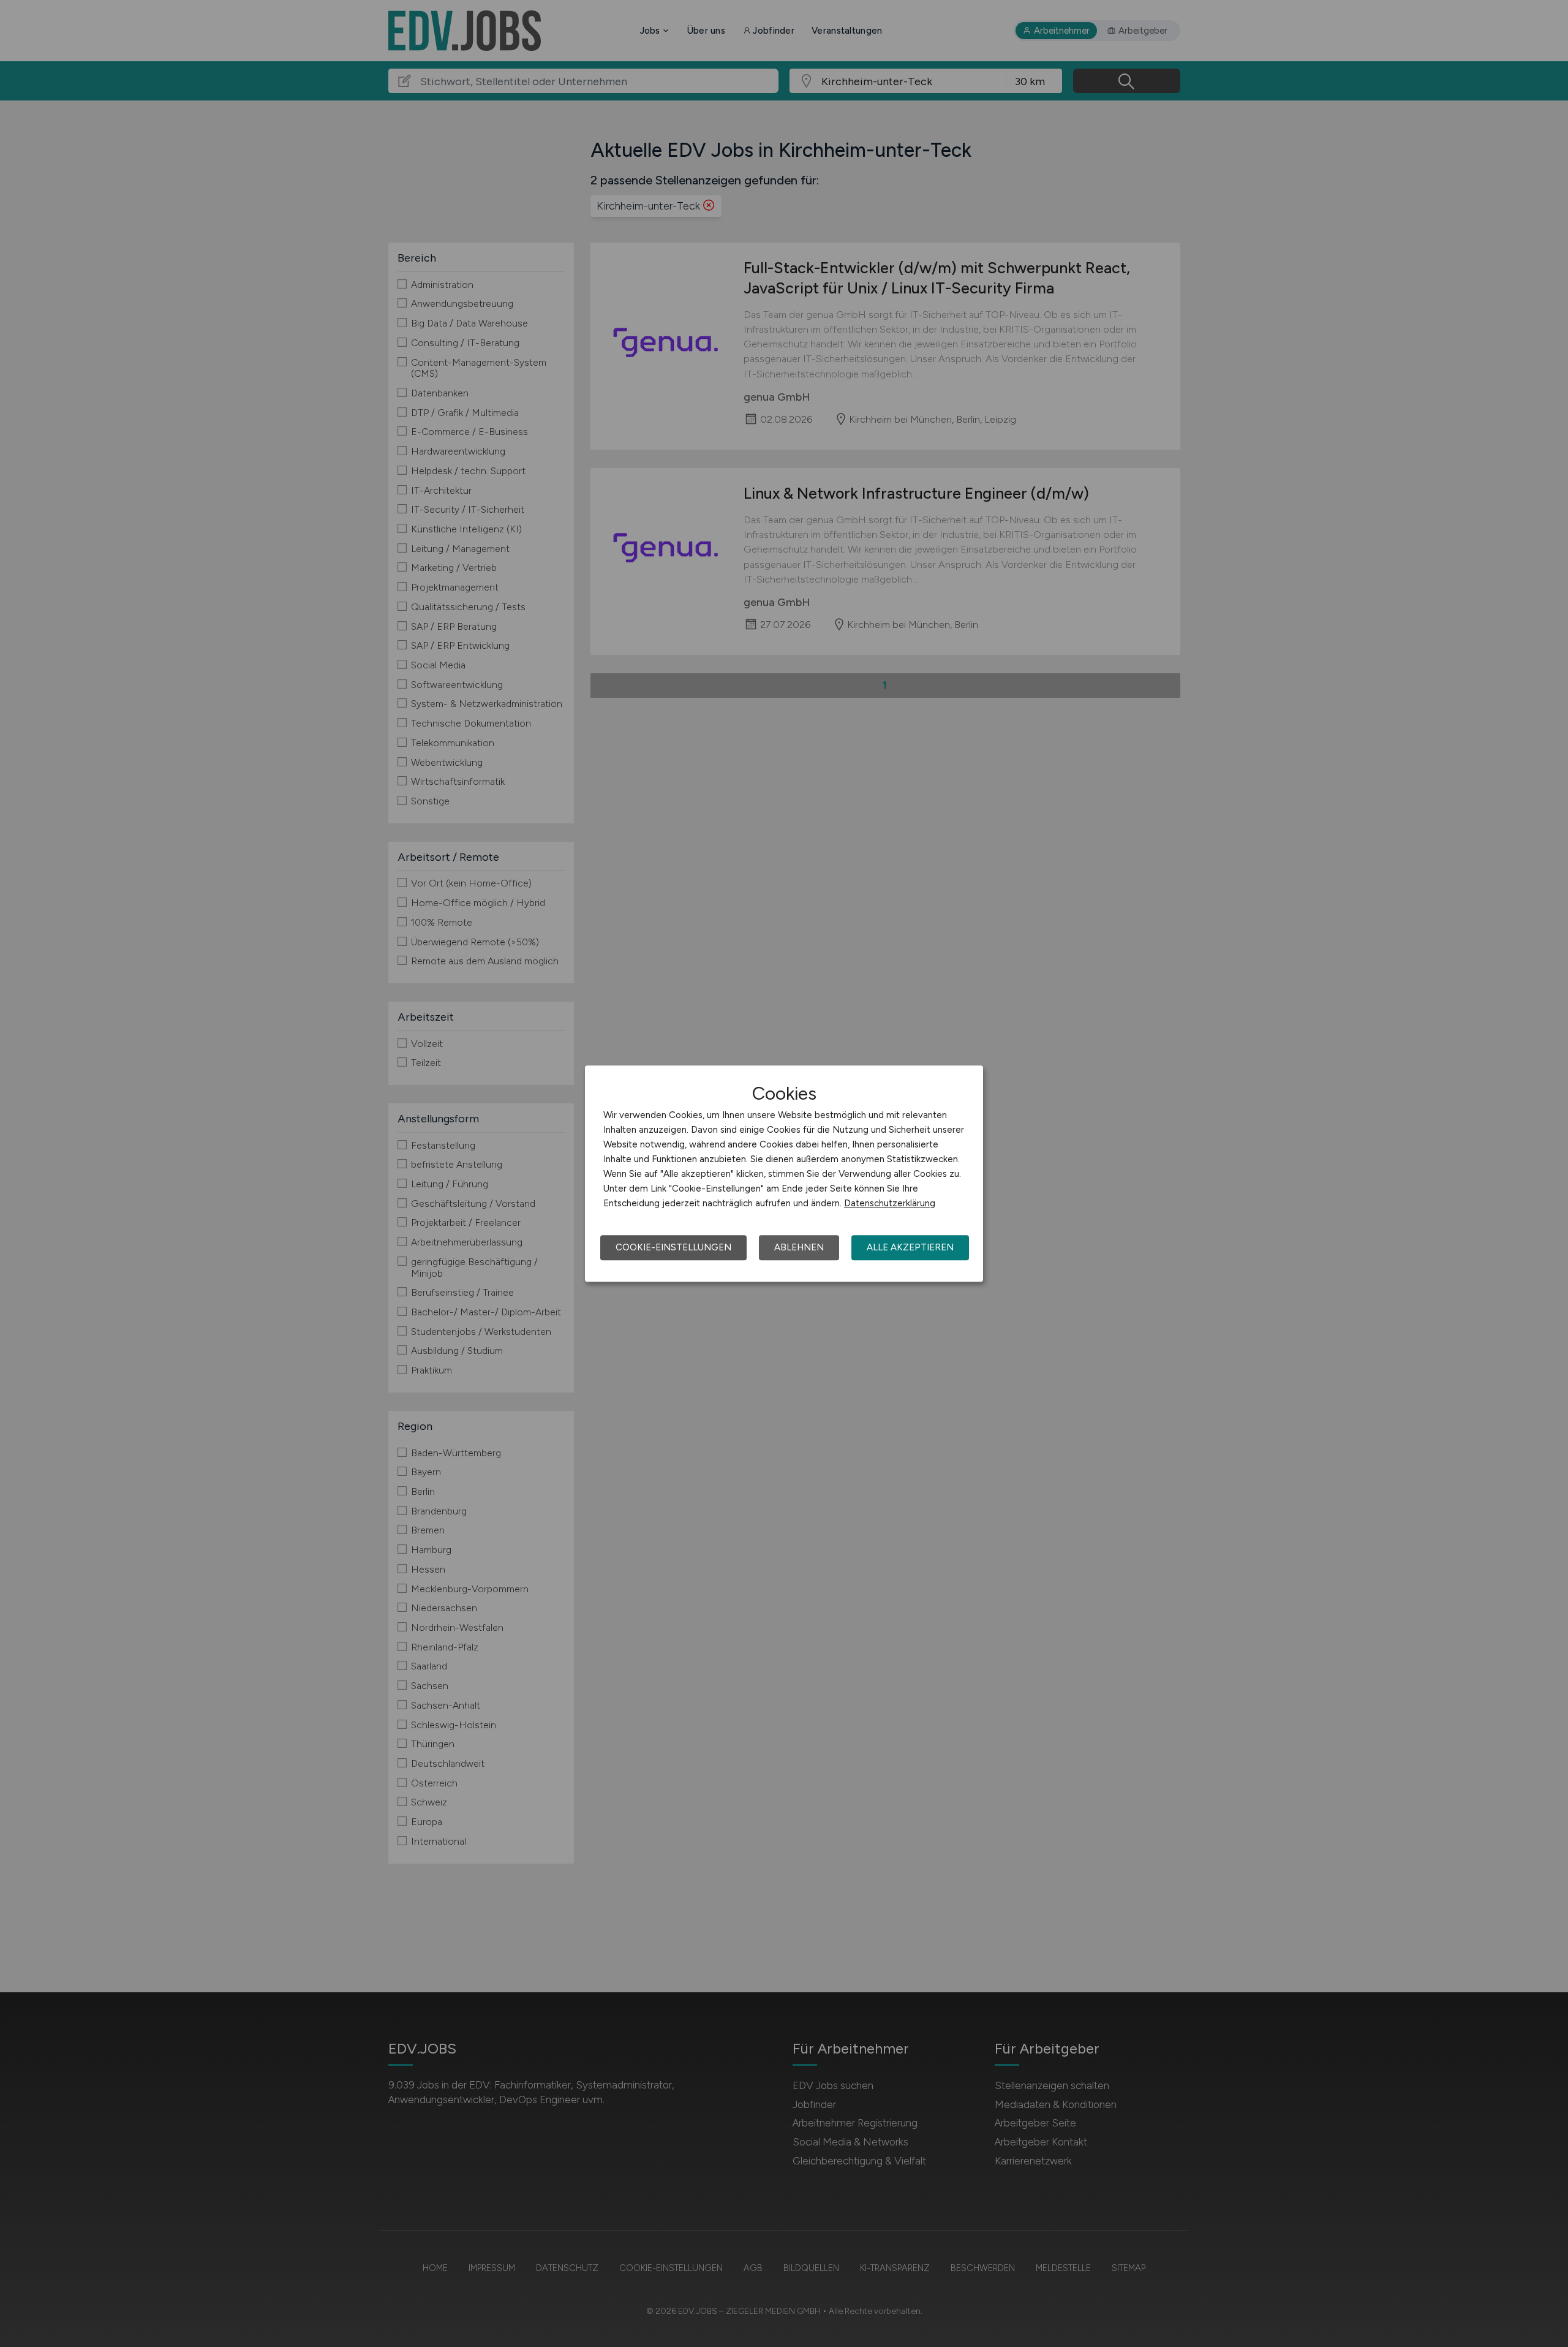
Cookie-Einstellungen (673, 1247)
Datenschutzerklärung (890, 1203)
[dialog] (784, 1174)
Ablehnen (799, 1247)
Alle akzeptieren (910, 1247)
